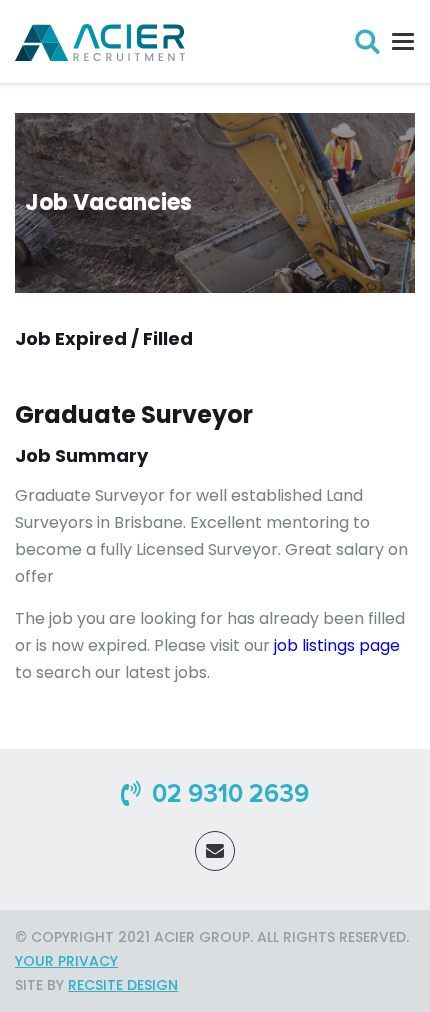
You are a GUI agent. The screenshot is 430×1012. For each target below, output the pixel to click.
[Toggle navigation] (398, 41)
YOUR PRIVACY (66, 961)
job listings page (337, 645)
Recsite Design (123, 985)
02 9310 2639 (227, 794)
